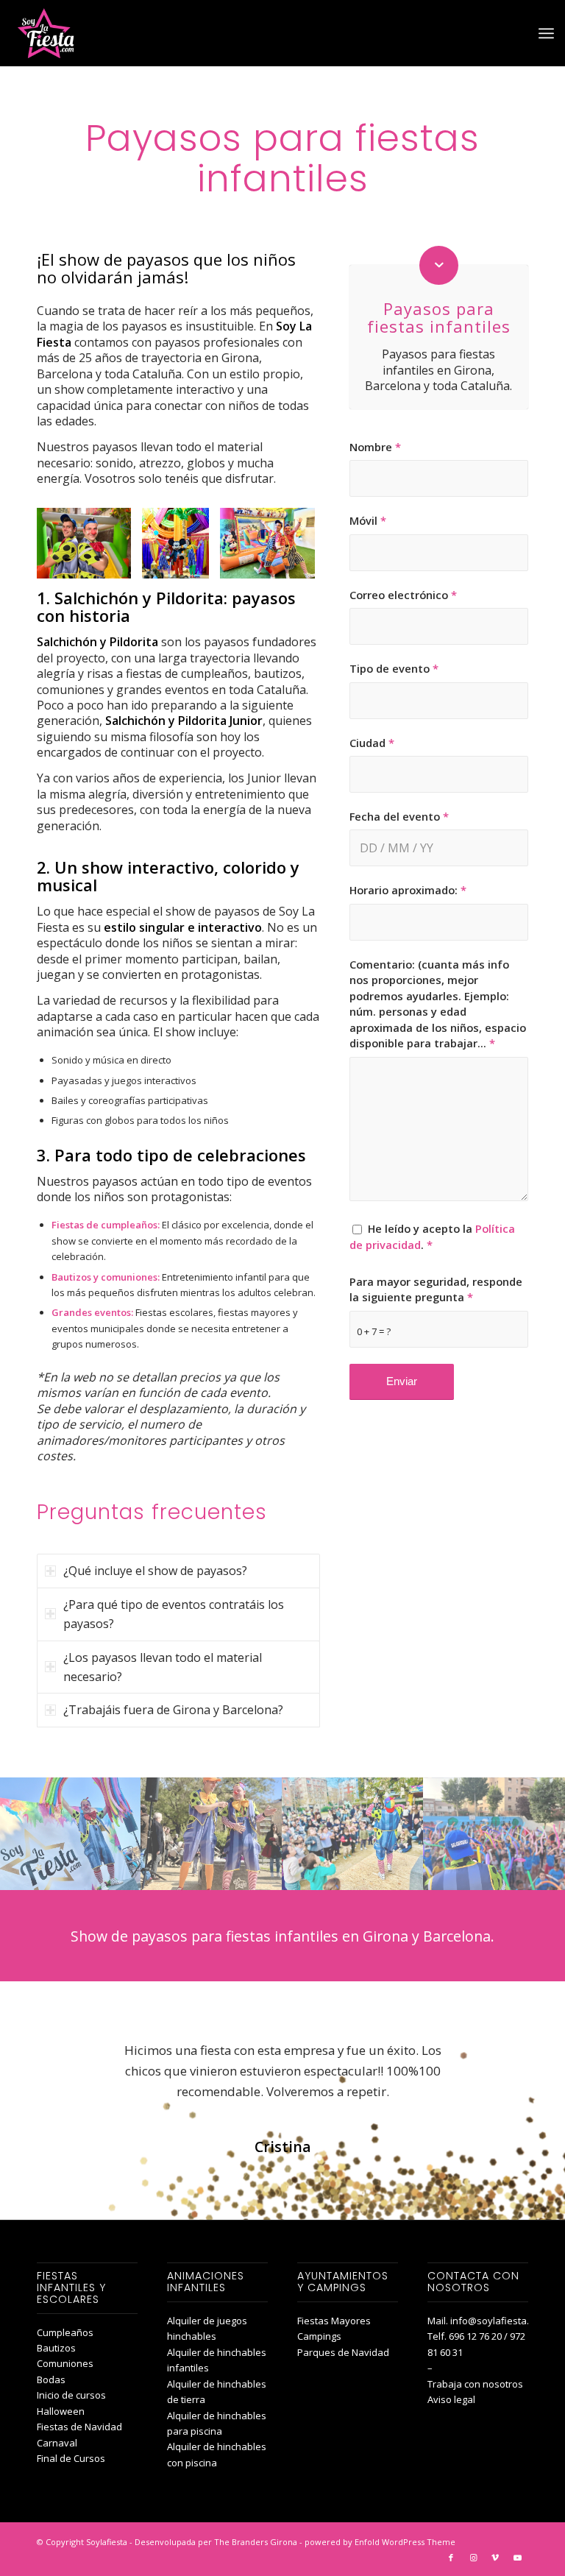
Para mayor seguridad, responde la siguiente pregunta (436, 1289)
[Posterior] (287, 543)
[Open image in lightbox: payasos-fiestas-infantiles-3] (193, 562)
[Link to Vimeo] (495, 2558)
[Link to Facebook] (451, 2558)
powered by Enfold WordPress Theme (380, 2542)
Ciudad (372, 743)
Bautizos (56, 2348)
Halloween (61, 2411)
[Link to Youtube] (517, 2558)
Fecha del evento (399, 816)
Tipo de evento (394, 668)
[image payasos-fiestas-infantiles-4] (71, 1834)
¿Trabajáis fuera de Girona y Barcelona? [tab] (173, 1710)
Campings (319, 2336)
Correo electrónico (403, 595)
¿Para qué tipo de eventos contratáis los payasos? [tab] (174, 1614)
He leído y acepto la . (432, 1236)
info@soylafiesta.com (499, 2321)
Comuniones (65, 2363)
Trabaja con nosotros (475, 2384)
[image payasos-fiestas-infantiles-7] (212, 1834)
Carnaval (57, 2443)
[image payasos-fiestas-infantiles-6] (353, 1834)
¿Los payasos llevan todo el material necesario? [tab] (163, 1667)
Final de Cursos (71, 2458)
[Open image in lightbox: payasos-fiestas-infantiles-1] (115, 562)
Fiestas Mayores (334, 2321)
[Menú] (546, 33)
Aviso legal (451, 2399)
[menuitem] (546, 33)
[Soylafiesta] (44, 33)
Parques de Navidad (343, 2352)
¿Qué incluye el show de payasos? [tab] (155, 1571)
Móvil (368, 520)
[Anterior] (70, 543)
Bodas (51, 2379)
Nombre (375, 447)
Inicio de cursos (71, 2395)
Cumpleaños (65, 2332)
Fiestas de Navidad (79, 2427)
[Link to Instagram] (473, 2558)
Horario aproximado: (408, 890)
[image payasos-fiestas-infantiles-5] (494, 1834)
